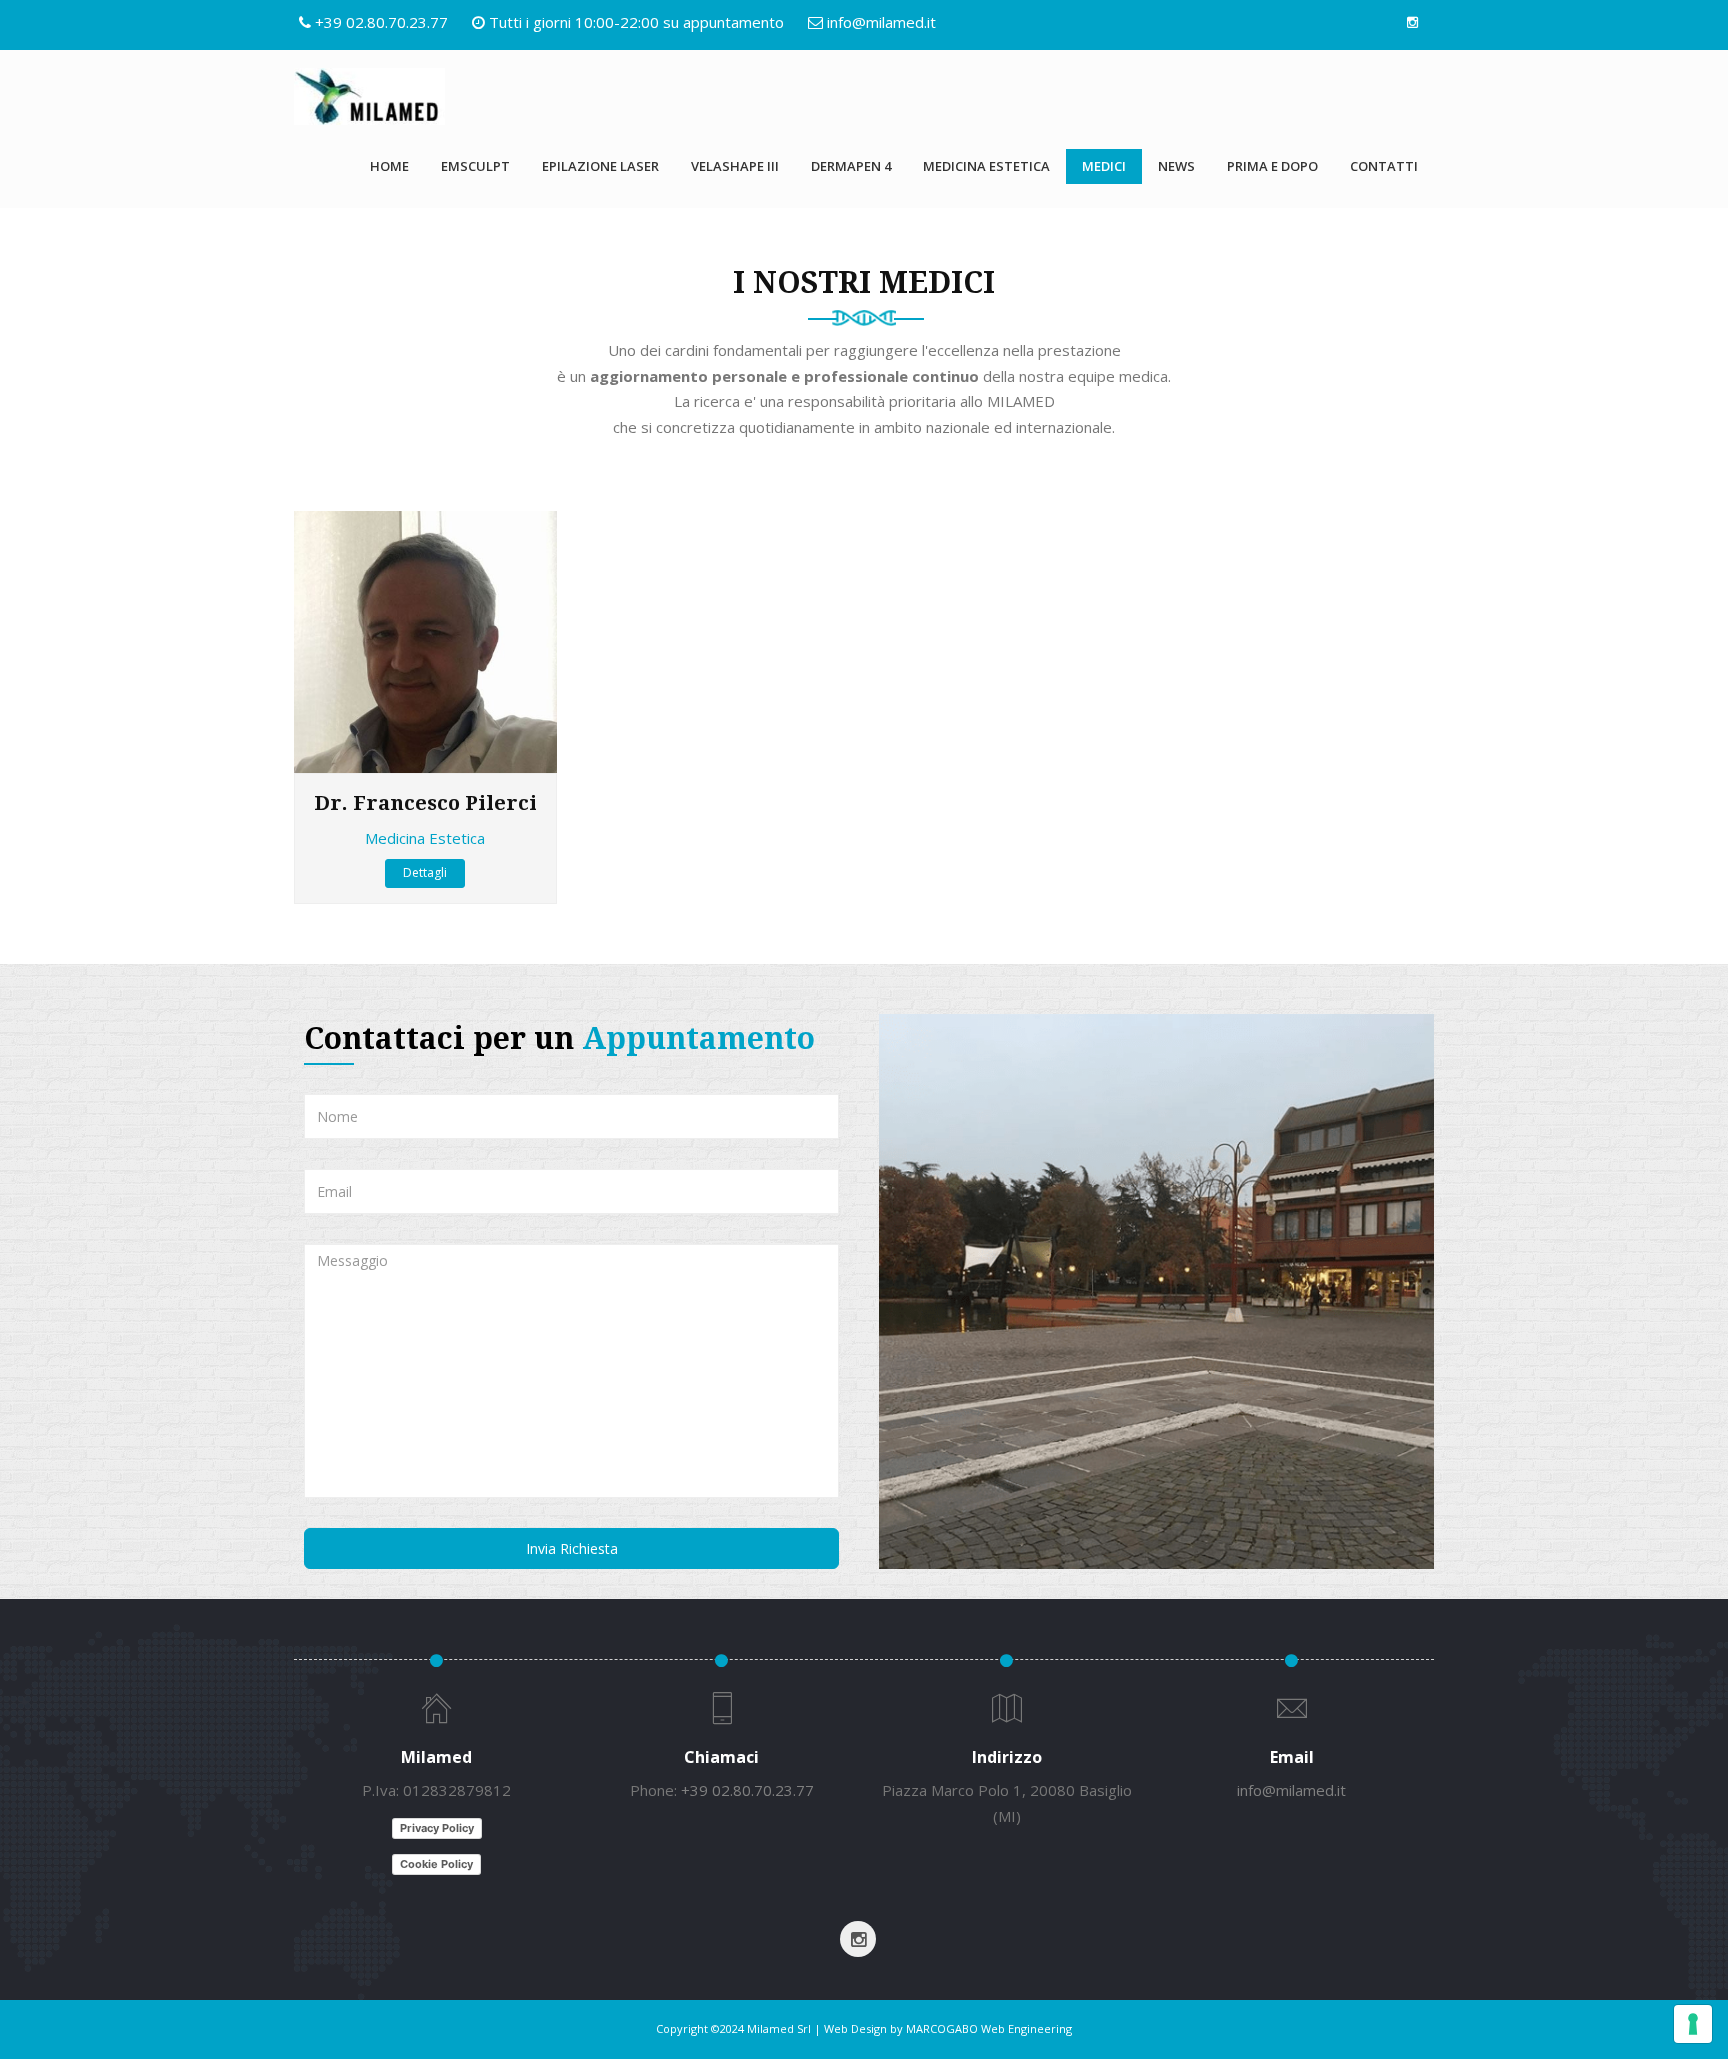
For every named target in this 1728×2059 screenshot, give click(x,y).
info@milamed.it (881, 22)
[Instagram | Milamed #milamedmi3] (1412, 22)
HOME (389, 166)
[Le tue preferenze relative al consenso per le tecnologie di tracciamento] (1693, 2024)
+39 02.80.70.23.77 (381, 22)
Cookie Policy (436, 1864)
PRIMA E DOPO (1272, 166)
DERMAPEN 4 (851, 166)
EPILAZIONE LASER (600, 166)
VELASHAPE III (735, 166)
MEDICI (1104, 166)
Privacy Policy (437, 1828)
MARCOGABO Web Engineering (989, 2028)
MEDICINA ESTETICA (986, 166)
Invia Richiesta (572, 1548)
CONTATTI (1384, 166)
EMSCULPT (475, 166)
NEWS (1176, 166)
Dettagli (425, 872)
